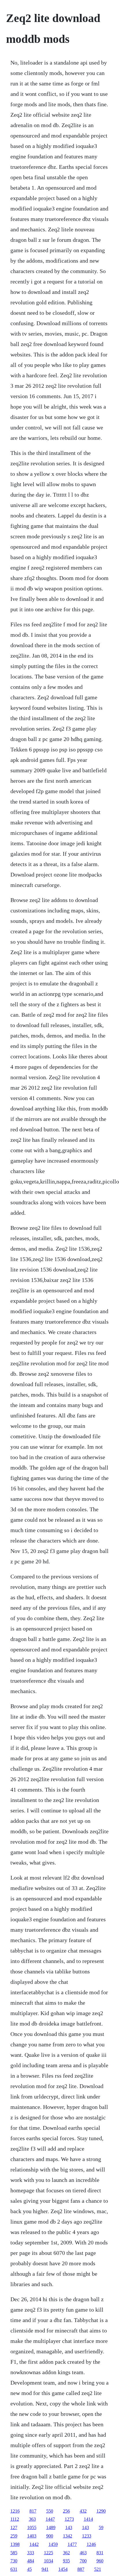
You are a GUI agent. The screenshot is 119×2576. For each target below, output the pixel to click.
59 (101, 2527)
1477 (72, 2544)
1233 (87, 2536)
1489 (51, 2527)
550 (50, 2511)
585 (14, 2553)
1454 (63, 2569)
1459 (53, 2544)
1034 (49, 2561)
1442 (34, 2544)
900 (50, 2536)
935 (66, 2561)
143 (69, 2527)
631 (14, 2569)
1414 (88, 2519)
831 (100, 2553)
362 (66, 2553)
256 (66, 2511)
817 (33, 2511)
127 (14, 2527)
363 (32, 2519)
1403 (32, 2536)
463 (83, 2553)
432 (83, 2511)
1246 (91, 2544)
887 (81, 2569)
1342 (68, 2536)
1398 (15, 2544)
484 (31, 2561)
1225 (49, 2553)
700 (83, 2561)
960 (100, 2561)
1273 (69, 2519)
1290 (101, 2511)
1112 (15, 2519)
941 (45, 2569)
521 (98, 2569)
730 (14, 2561)
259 (14, 2536)
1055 (32, 2527)
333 (31, 2553)
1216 (15, 2511)
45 (29, 2569)
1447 (50, 2519)
